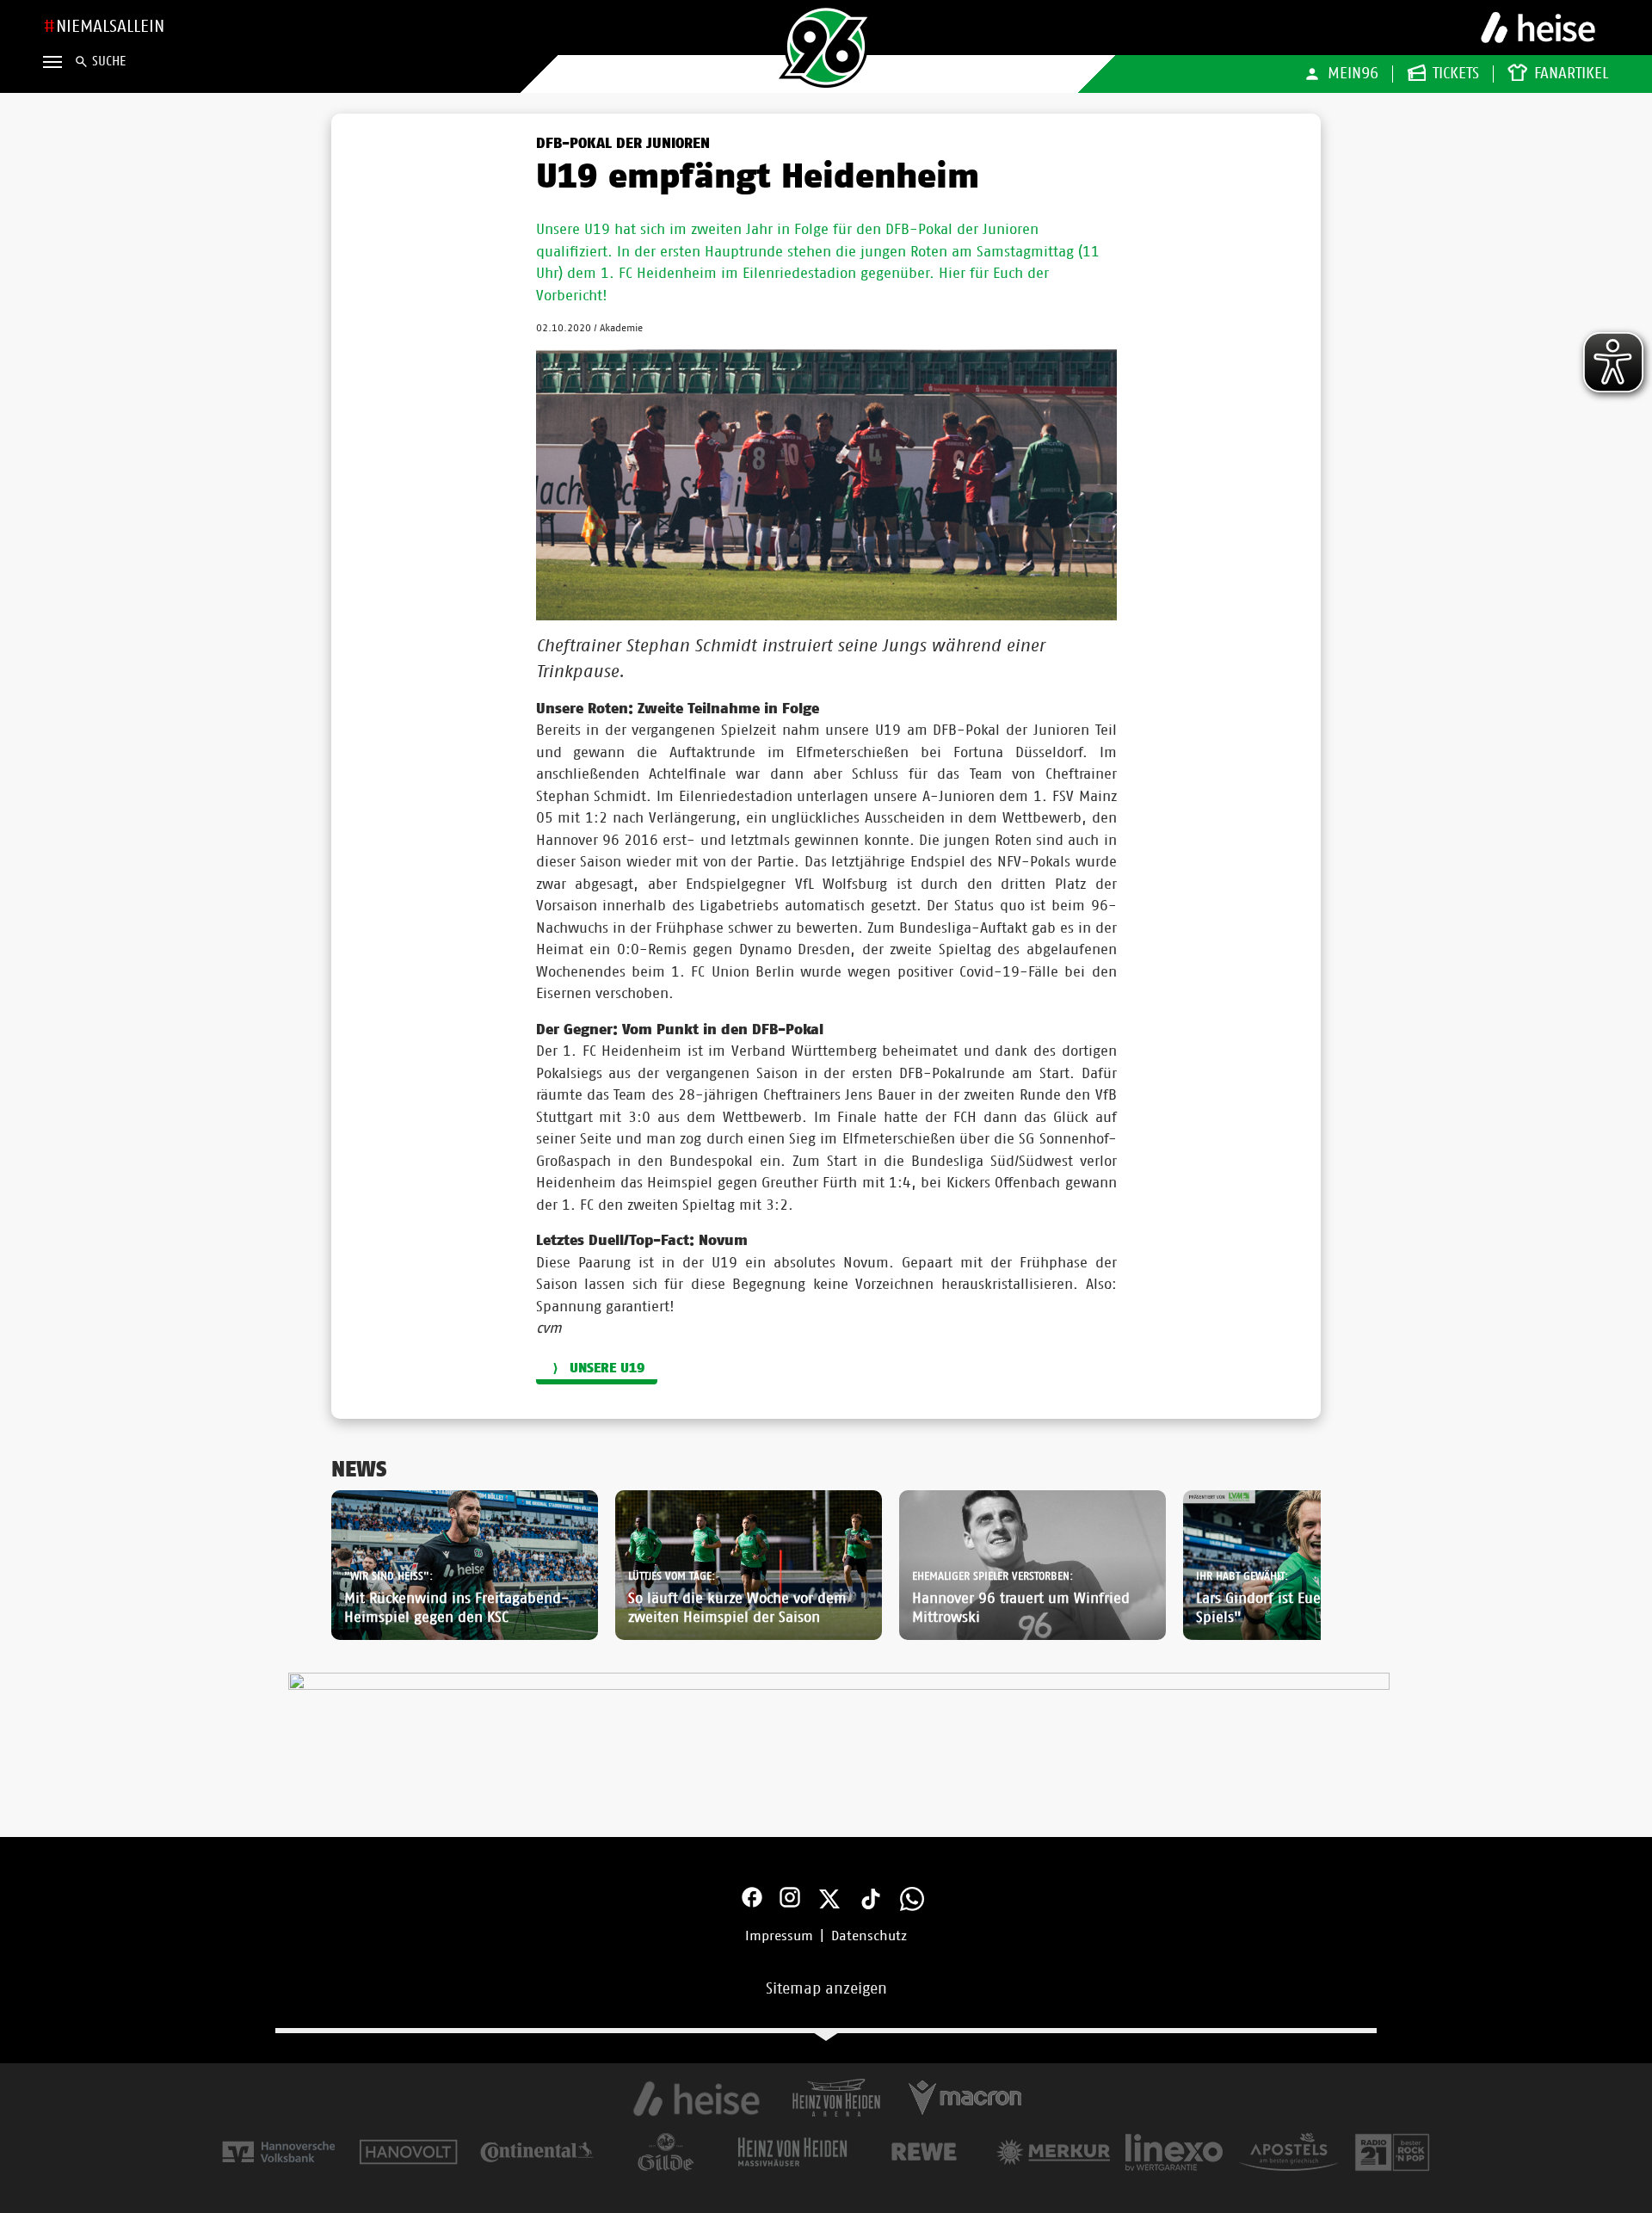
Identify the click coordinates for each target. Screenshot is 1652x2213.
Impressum (779, 1936)
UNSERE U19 (607, 1368)
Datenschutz (869, 1936)
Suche (109, 62)
